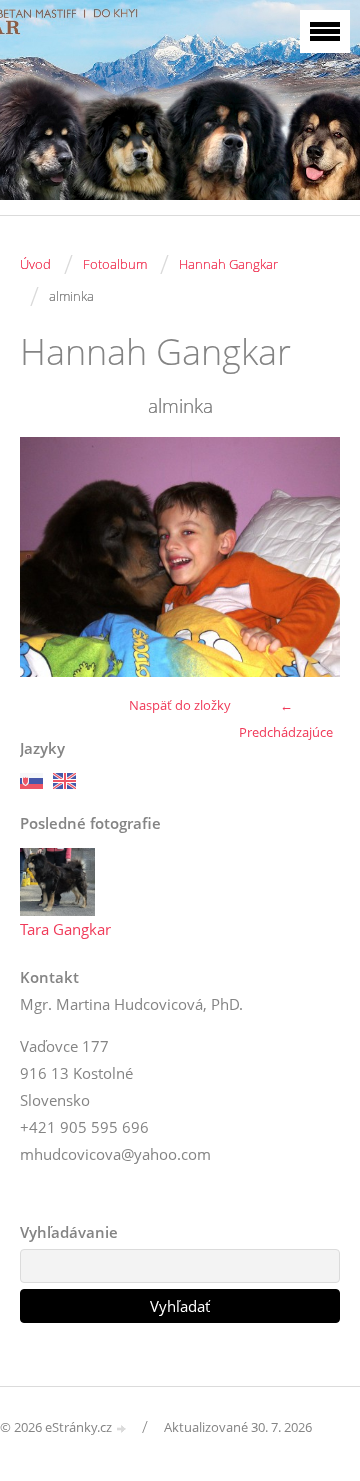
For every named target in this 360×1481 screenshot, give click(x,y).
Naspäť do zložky (180, 705)
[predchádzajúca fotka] (52, 557)
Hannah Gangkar (228, 264)
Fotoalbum (115, 264)
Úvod (35, 264)
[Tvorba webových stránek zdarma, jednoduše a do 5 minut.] (122, 1428)
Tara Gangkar (65, 929)
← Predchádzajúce (286, 718)
